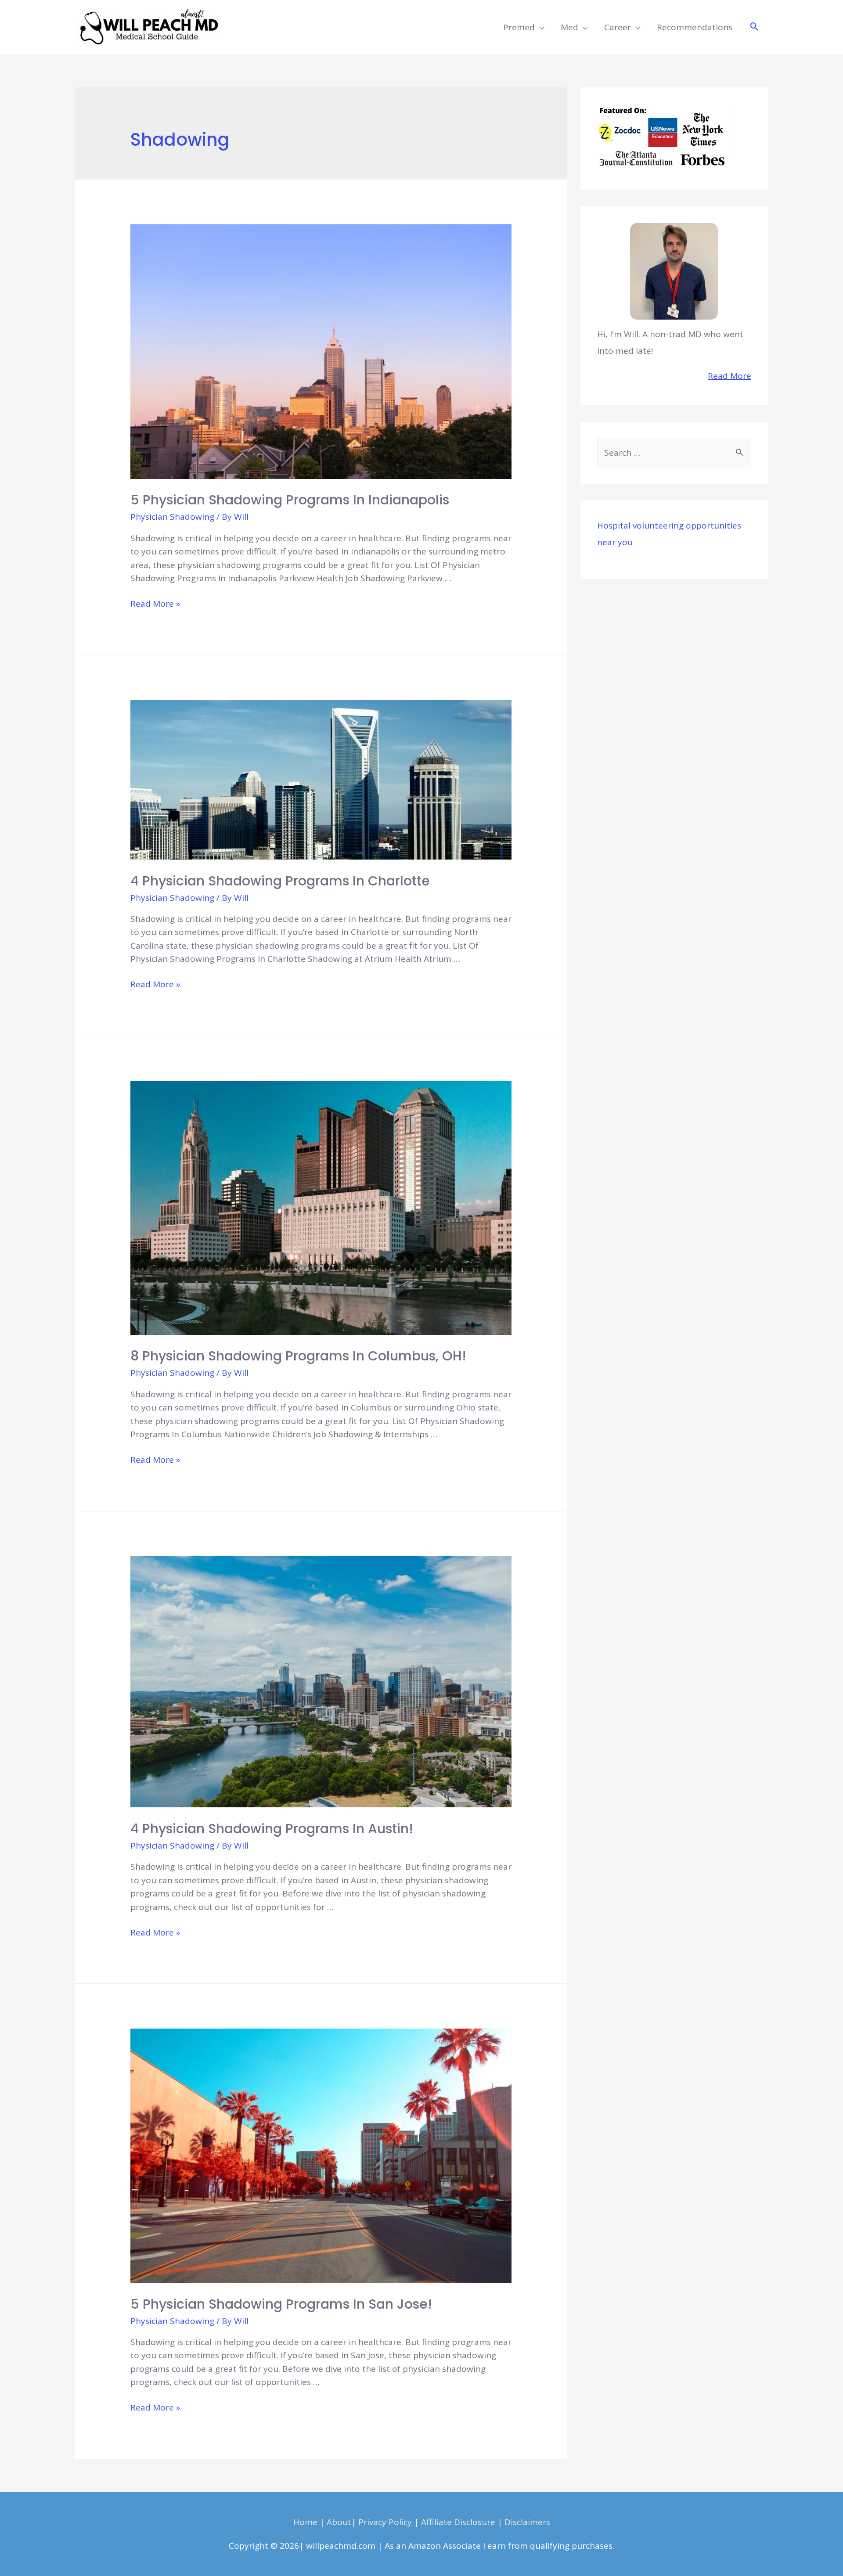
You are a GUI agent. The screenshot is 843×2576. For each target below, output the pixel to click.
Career (618, 27)
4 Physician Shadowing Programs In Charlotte (280, 881)
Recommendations (695, 27)
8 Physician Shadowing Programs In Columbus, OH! (298, 1356)
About (339, 2522)
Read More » (155, 604)
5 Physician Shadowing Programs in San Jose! (281, 2304)
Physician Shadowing (172, 517)
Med (569, 27)
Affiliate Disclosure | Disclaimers (486, 2522)
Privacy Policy (385, 2522)
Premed (519, 27)
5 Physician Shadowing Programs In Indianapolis (290, 500)
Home (305, 2522)
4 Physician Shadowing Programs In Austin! (272, 1829)
